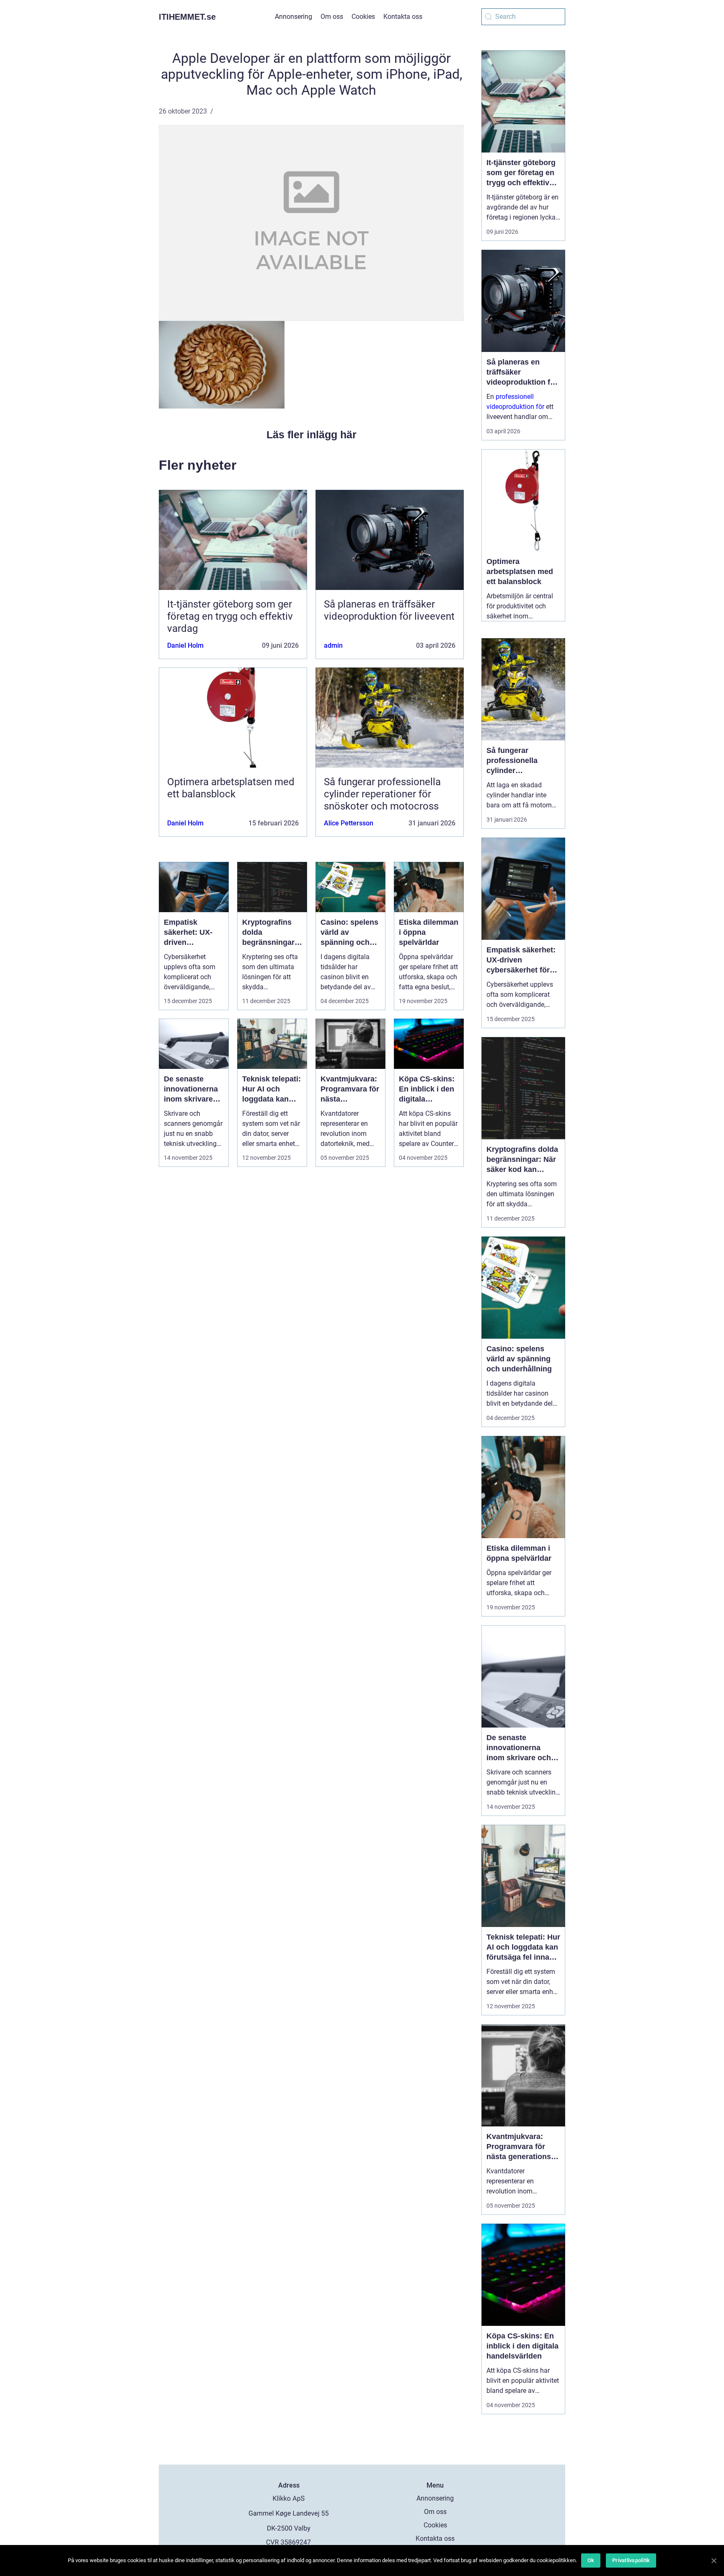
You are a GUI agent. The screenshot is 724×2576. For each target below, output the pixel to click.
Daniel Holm (185, 645)
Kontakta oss (403, 17)
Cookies (363, 17)
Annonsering (293, 17)
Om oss (332, 17)
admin (333, 645)
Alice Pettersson (349, 823)
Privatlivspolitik (631, 2560)
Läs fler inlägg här (312, 435)
